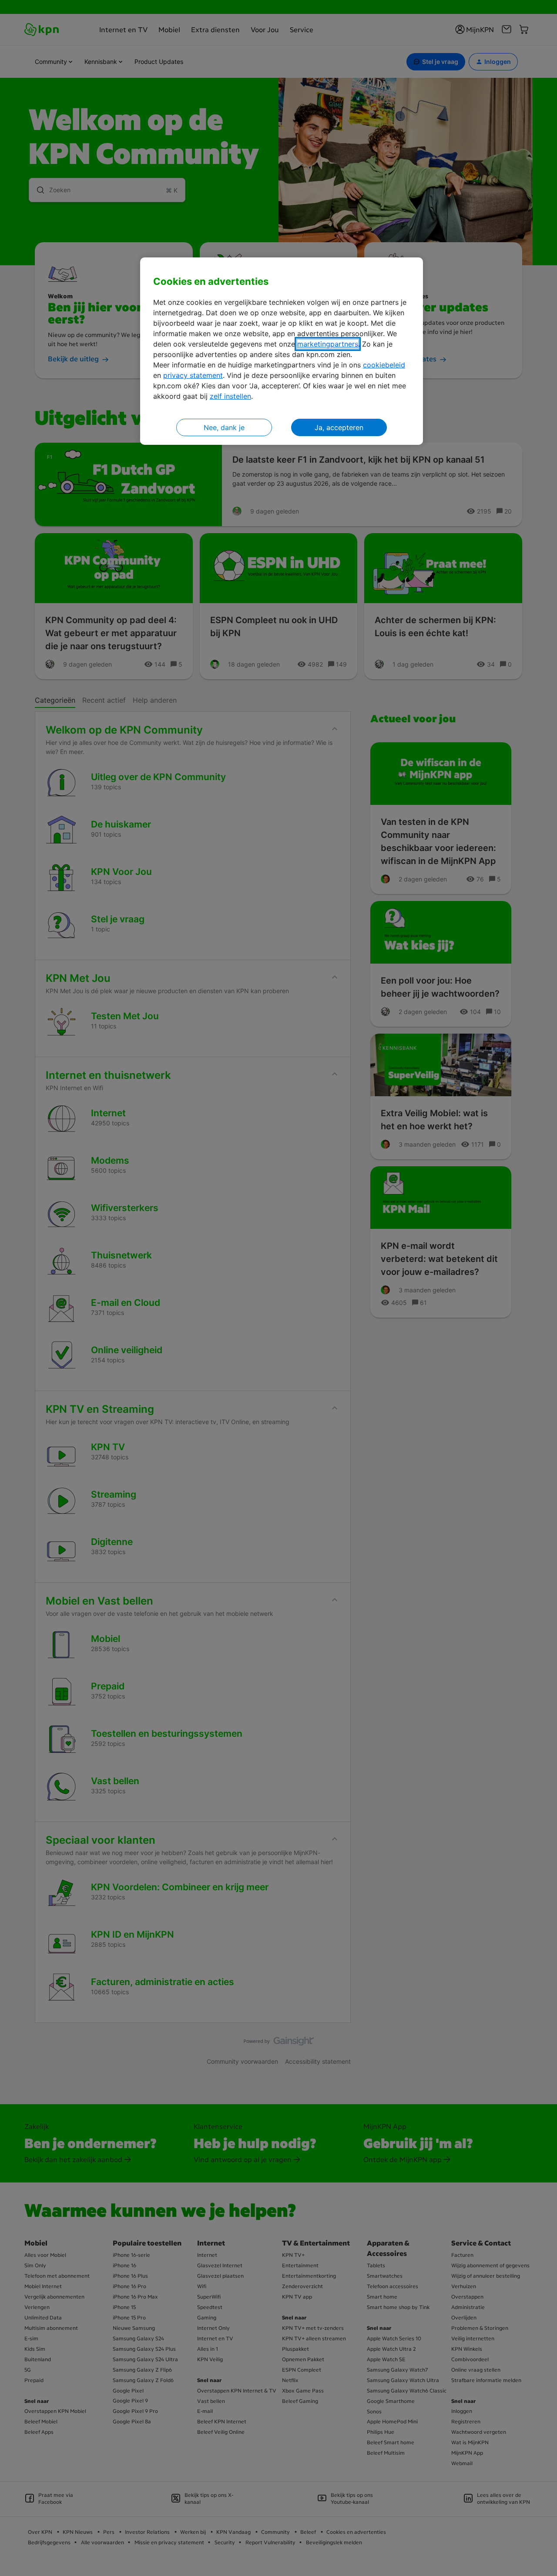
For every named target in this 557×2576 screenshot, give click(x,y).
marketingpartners (328, 344)
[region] (282, 351)
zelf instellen (230, 396)
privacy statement (193, 375)
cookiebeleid (384, 365)
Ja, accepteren (339, 427)
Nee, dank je (224, 427)
